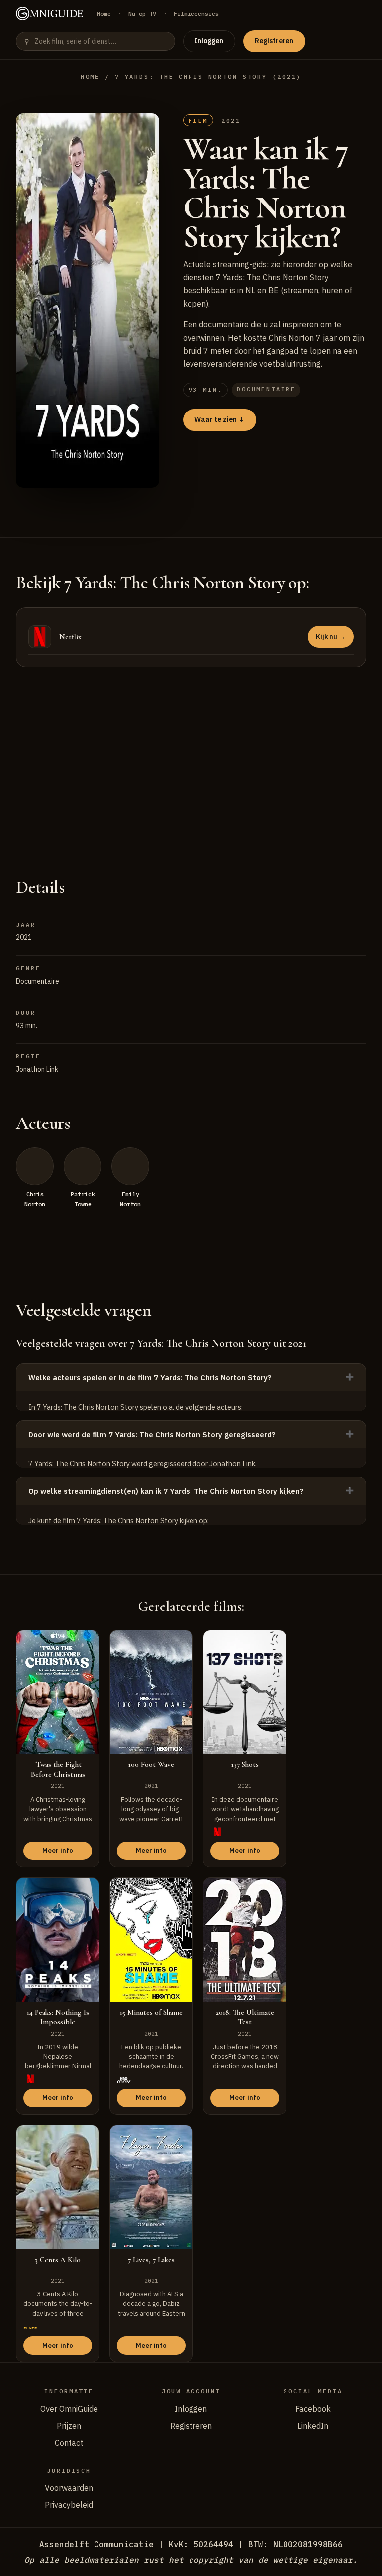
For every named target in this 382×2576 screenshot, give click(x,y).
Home (104, 14)
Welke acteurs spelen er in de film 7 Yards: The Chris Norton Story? (150, 1378)
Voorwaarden (69, 2488)
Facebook (313, 2409)
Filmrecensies (196, 14)
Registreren (274, 41)
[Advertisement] (191, 803)
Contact (69, 2443)
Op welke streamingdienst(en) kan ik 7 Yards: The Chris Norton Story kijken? (166, 1491)
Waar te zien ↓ (219, 419)
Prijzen (69, 2426)
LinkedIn (313, 2426)
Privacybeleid (69, 2505)
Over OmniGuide (69, 2409)
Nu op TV (142, 14)
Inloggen (209, 41)
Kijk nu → (331, 637)
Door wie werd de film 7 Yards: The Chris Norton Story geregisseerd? (152, 1434)
